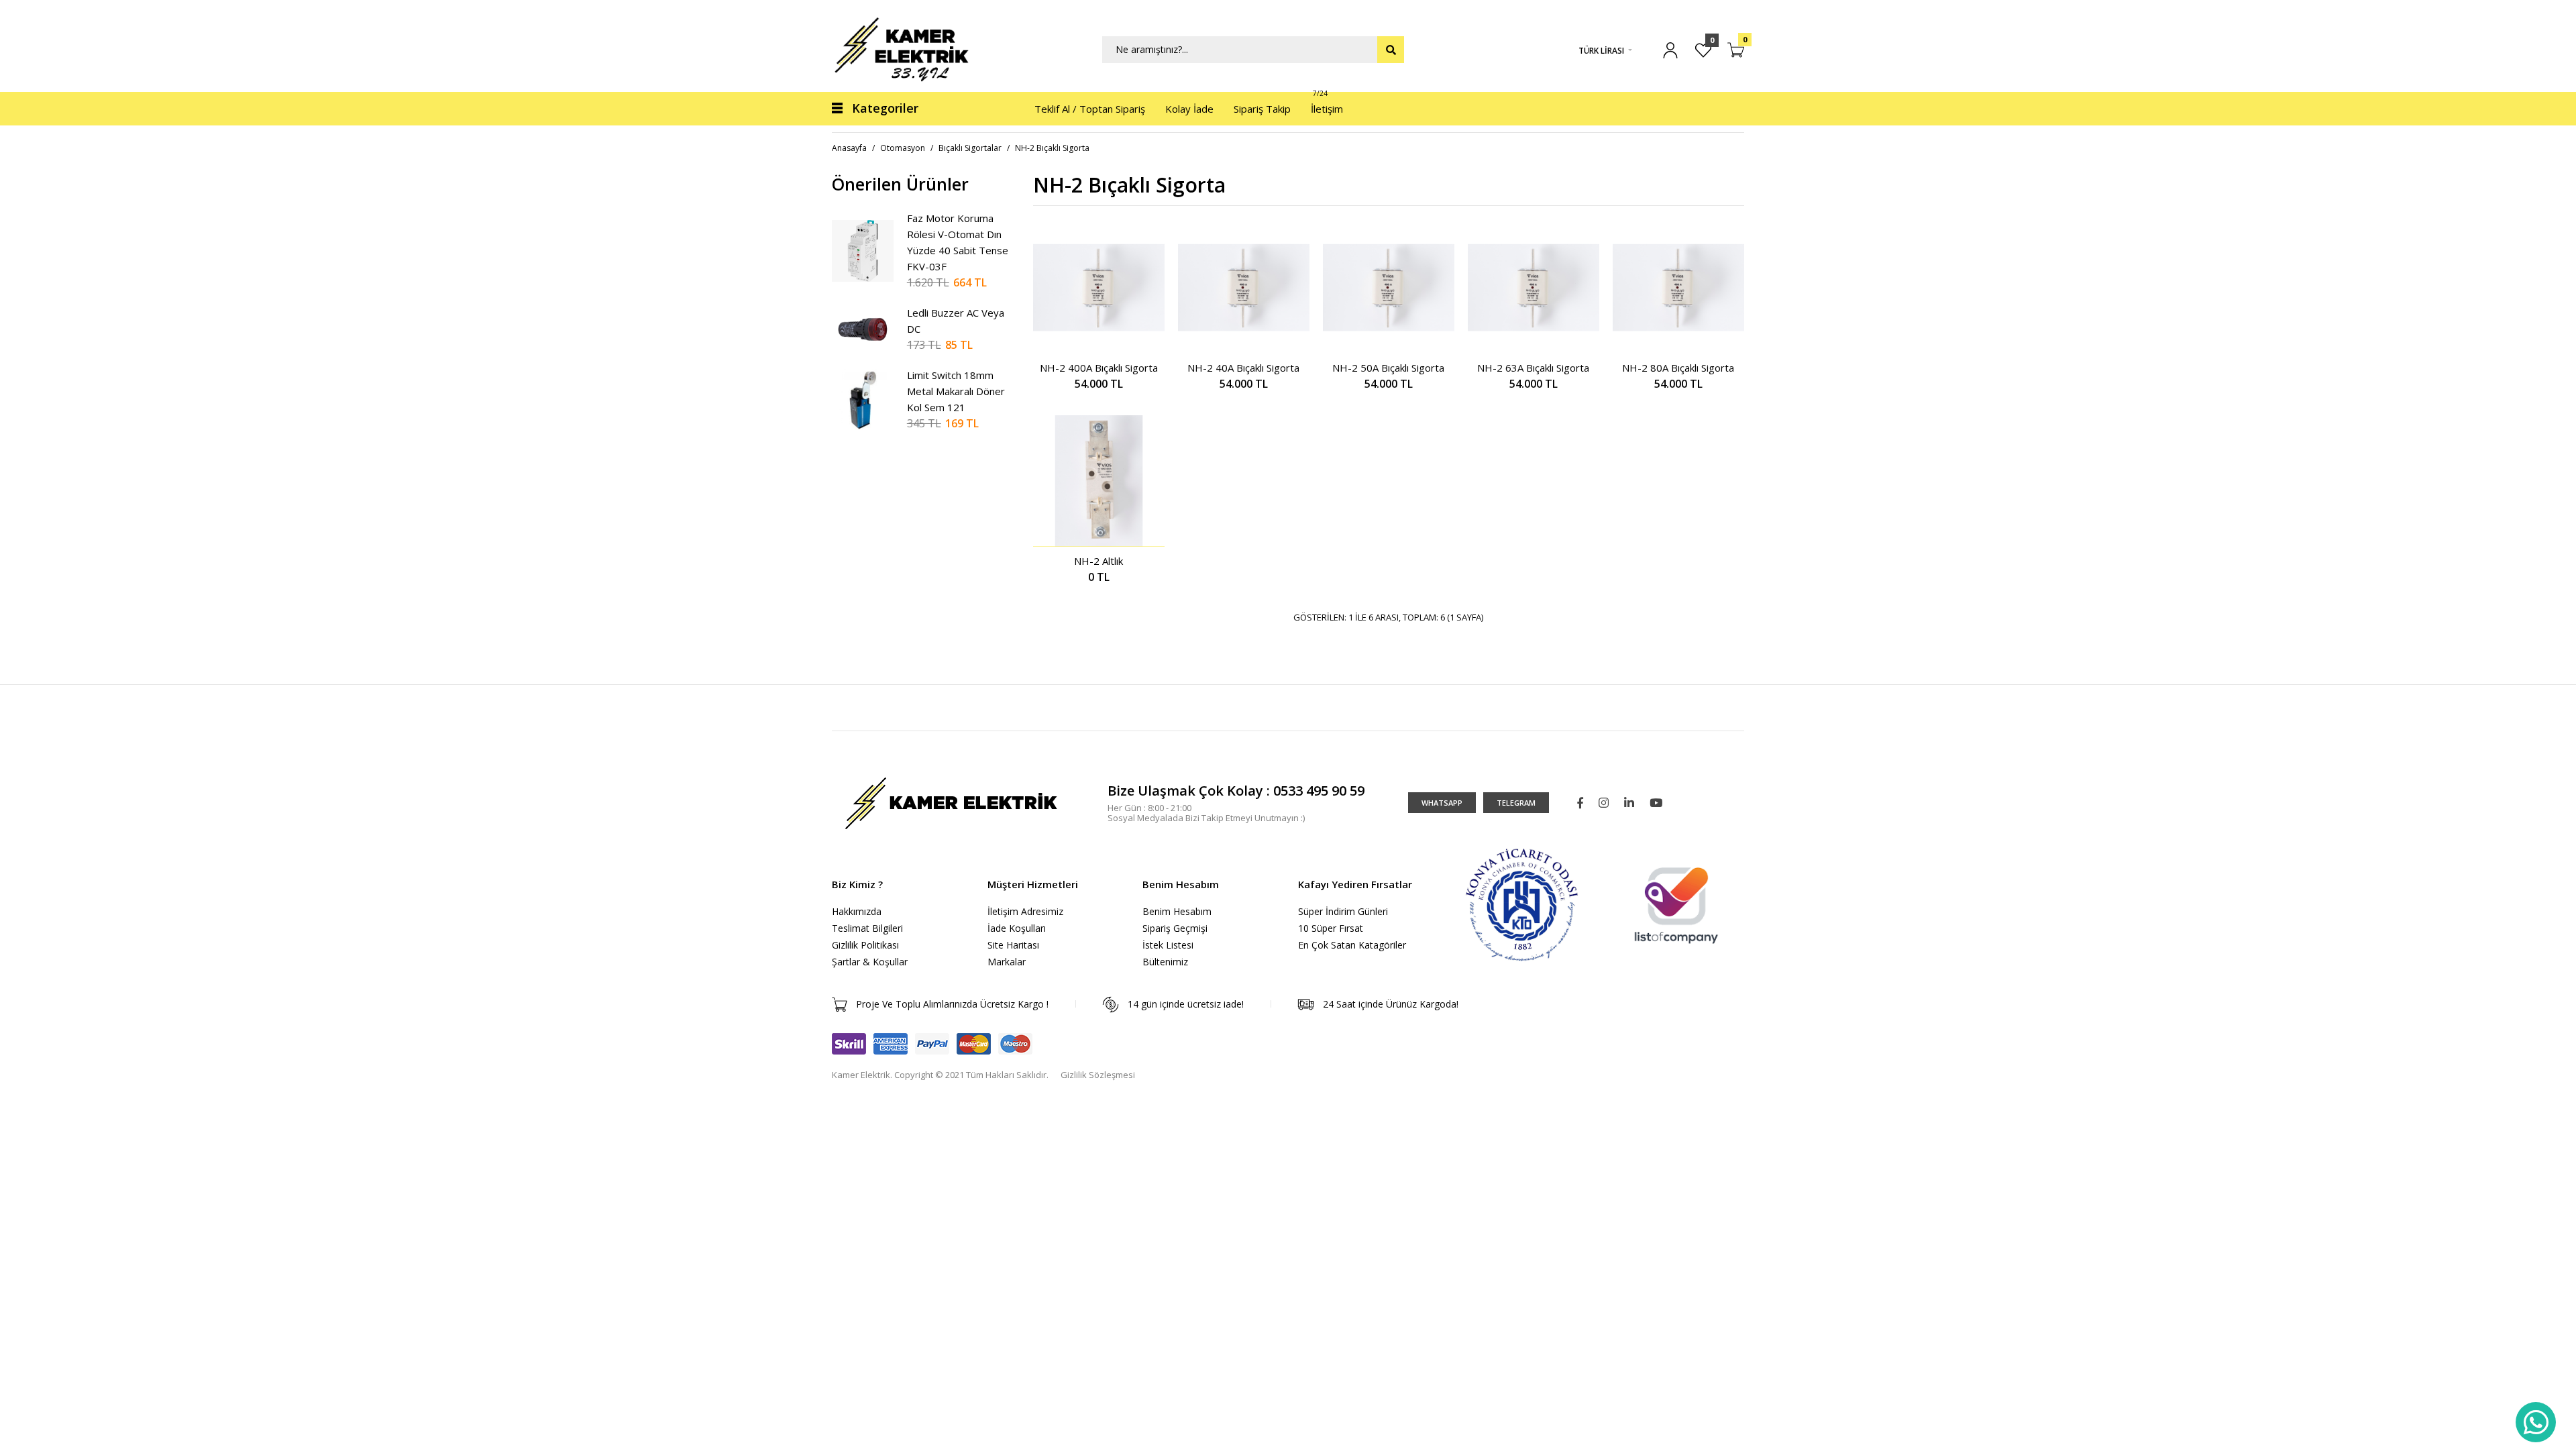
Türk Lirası (1601, 51)
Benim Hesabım (1177, 911)
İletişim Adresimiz (1025, 911)
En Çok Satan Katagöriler (1352, 945)
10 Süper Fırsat (1331, 928)
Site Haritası (1013, 945)
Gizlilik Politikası (865, 945)
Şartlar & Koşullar (870, 962)
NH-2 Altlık (1098, 561)
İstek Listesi (1168, 945)
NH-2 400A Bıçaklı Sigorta (1099, 368)
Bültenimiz (1165, 962)
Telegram (1516, 803)
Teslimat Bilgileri (867, 928)
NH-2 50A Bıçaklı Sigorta (1388, 368)
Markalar (1007, 962)
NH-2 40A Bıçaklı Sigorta (1243, 368)
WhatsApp (1442, 803)
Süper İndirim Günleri (1343, 911)
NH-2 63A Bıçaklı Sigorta (1533, 368)
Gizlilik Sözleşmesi (1098, 1075)
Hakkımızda (857, 911)
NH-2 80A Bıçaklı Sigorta (1678, 368)
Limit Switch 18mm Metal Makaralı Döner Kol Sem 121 (956, 391)
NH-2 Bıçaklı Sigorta (1052, 148)
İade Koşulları (1017, 928)
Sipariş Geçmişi (1175, 928)
